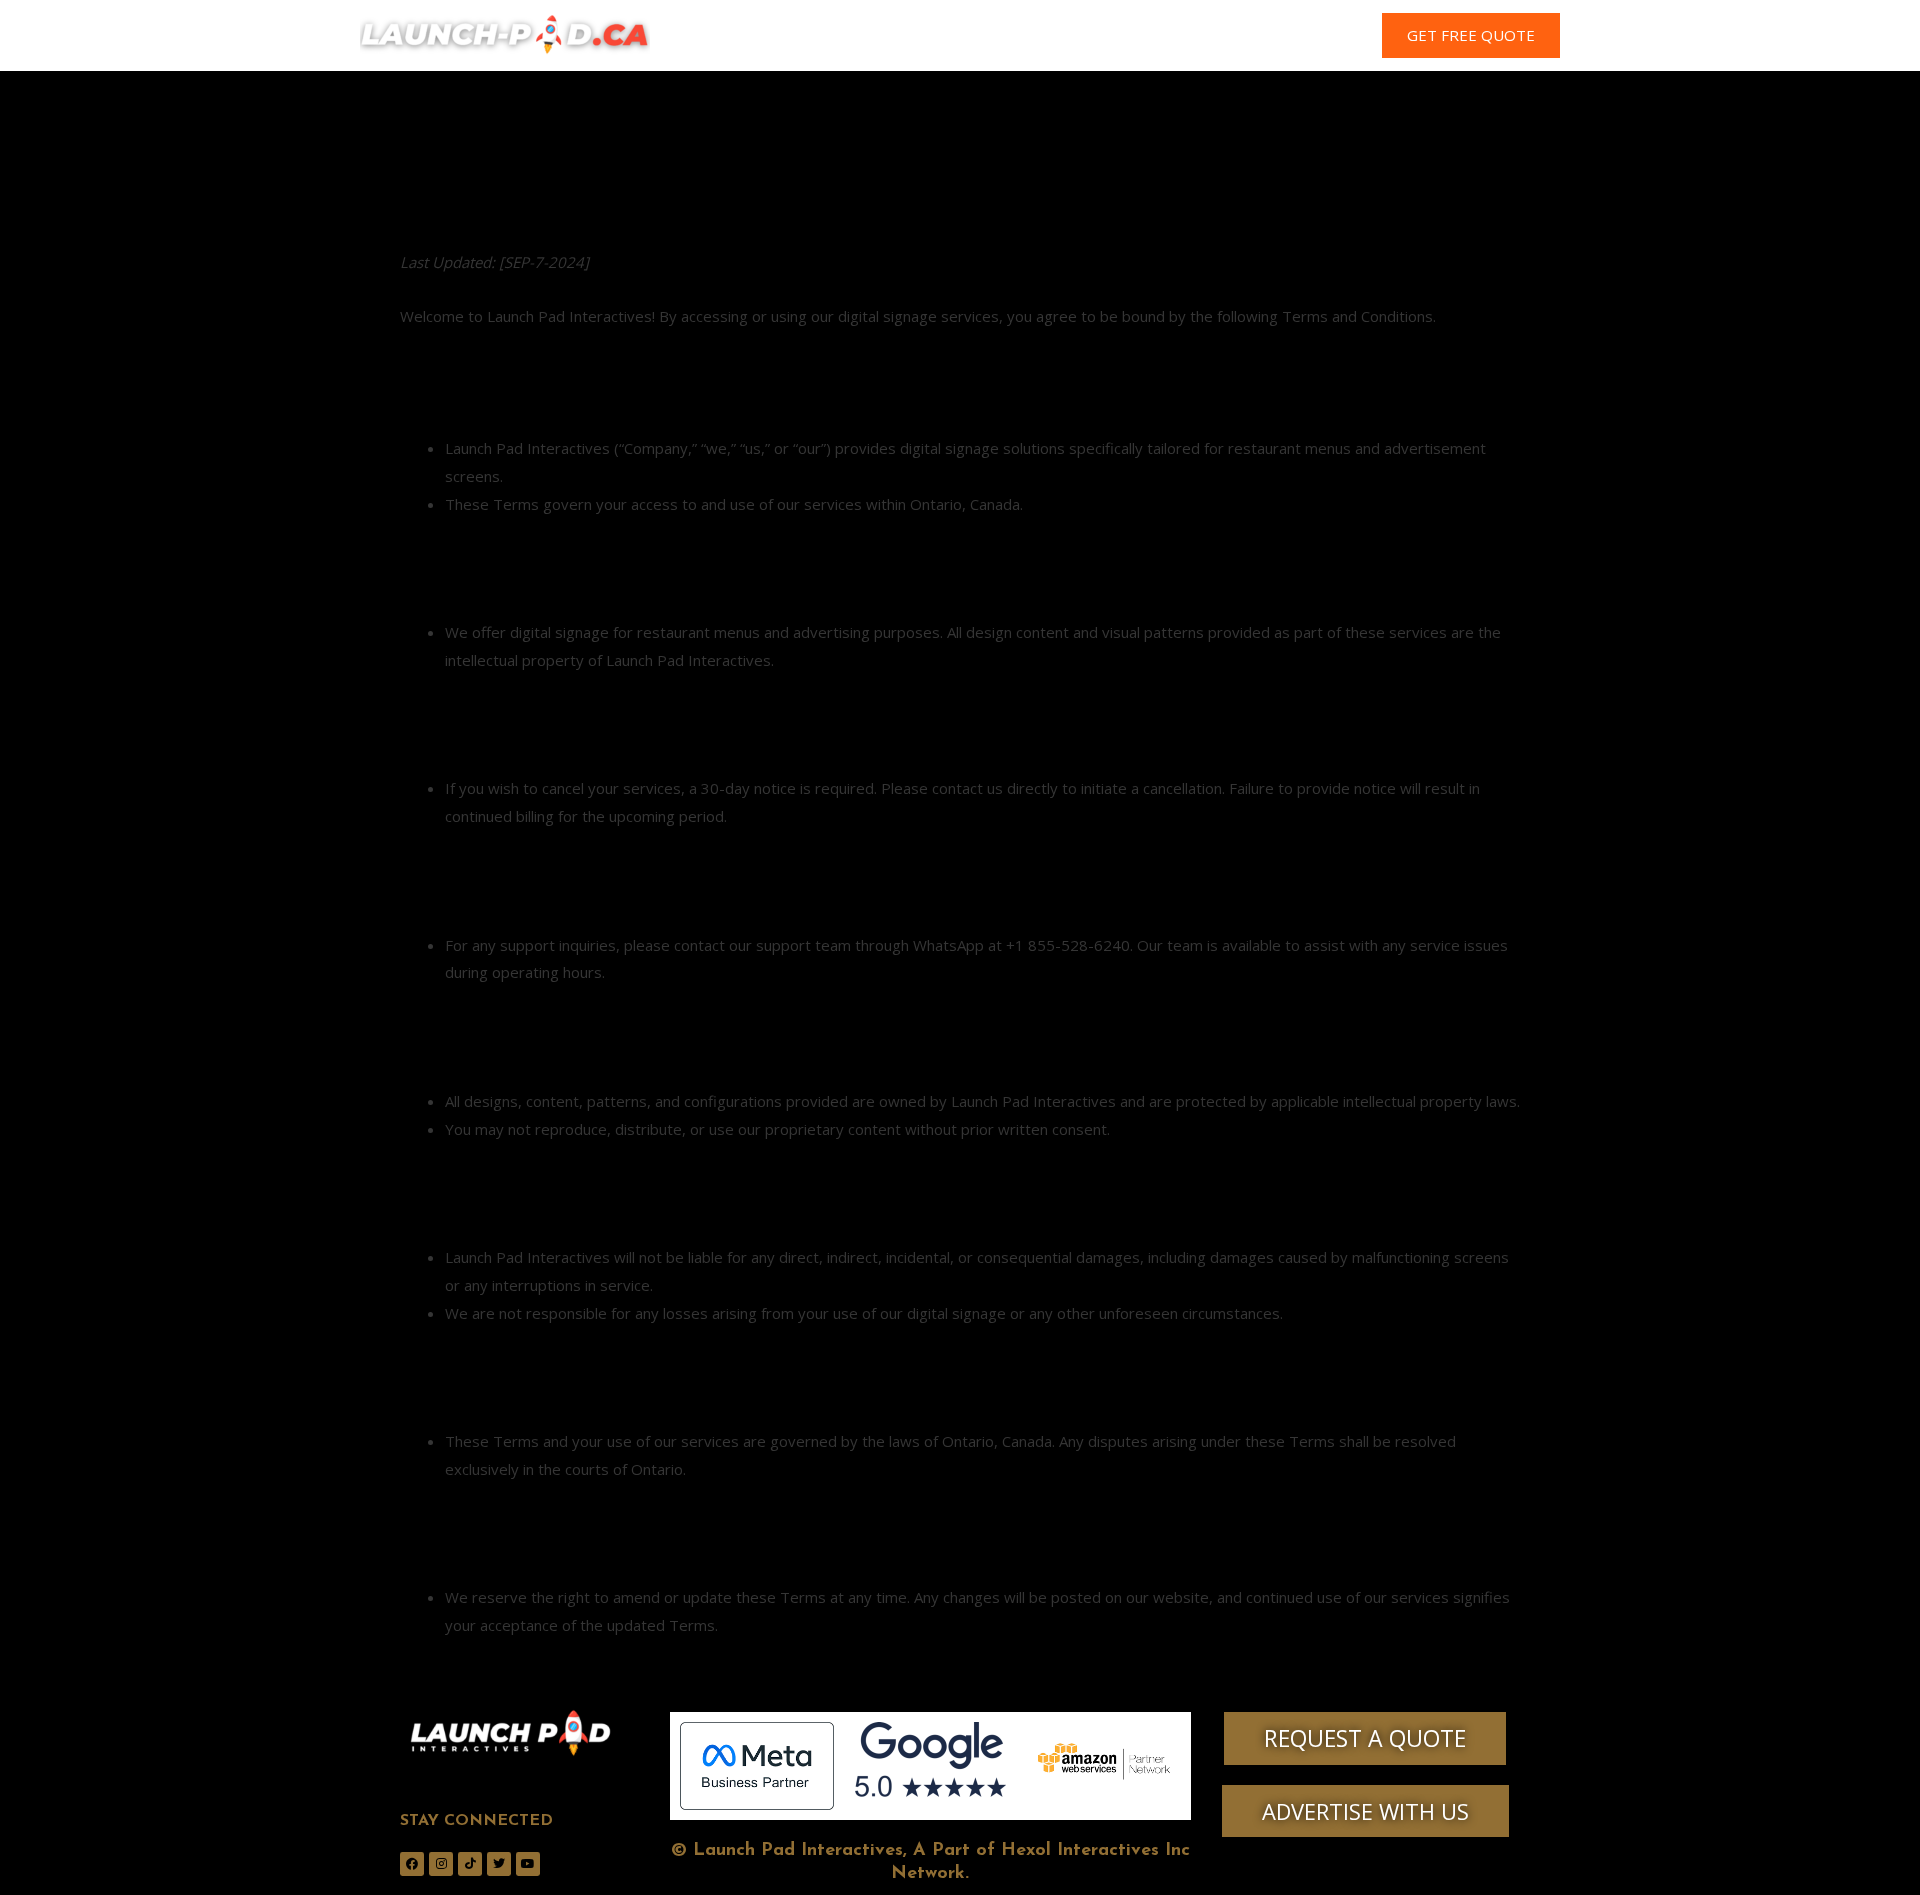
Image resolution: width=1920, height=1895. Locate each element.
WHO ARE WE (871, 36)
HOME (770, 36)
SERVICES (983, 36)
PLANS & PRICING (1110, 36)
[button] (1471, 35)
